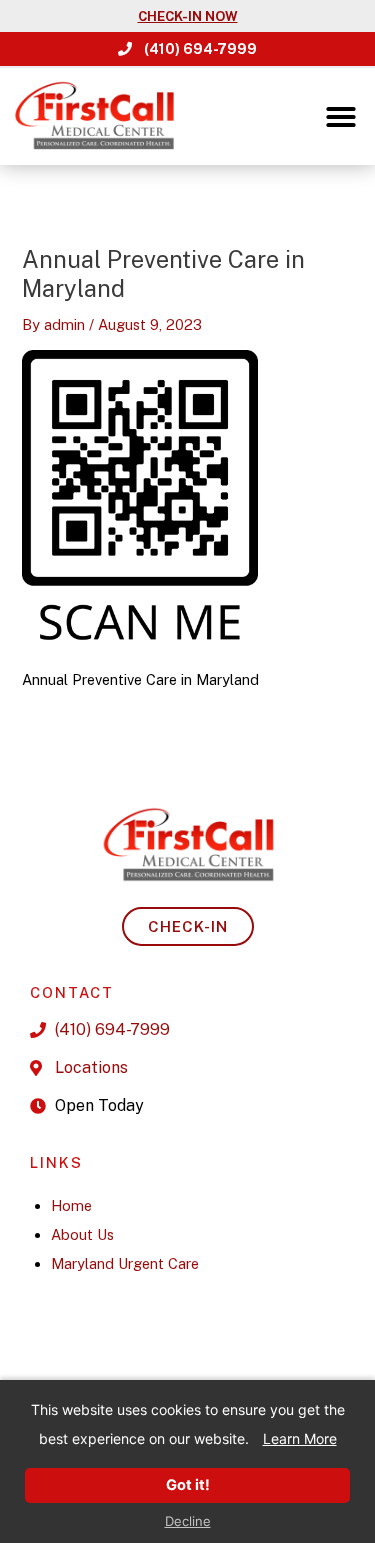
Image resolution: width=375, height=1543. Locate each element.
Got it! (188, 1485)
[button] (341, 117)
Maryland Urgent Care (125, 1263)
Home (71, 1205)
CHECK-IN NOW (188, 16)
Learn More (300, 1438)
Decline (188, 1521)
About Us (82, 1234)
